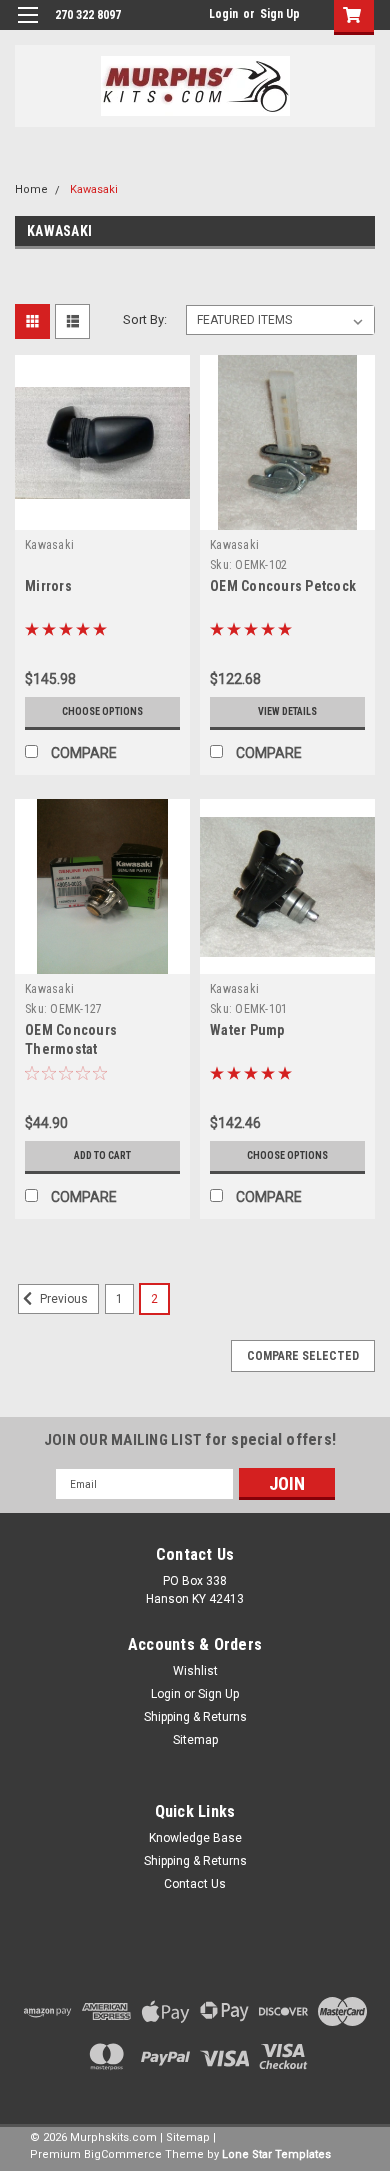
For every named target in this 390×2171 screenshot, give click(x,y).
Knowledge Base (195, 1838)
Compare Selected (303, 1356)
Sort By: (145, 319)
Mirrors (48, 586)
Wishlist (195, 1671)
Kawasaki (94, 189)
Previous (62, 1300)
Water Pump (247, 1030)
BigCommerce (123, 2154)
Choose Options (102, 711)
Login (223, 14)
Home (31, 189)
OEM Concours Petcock (283, 586)
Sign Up (280, 14)
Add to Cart (102, 1155)
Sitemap (195, 1740)
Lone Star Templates (276, 2154)
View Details (287, 711)
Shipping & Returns (195, 1717)
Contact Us (195, 1884)
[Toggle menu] (27, 27)
